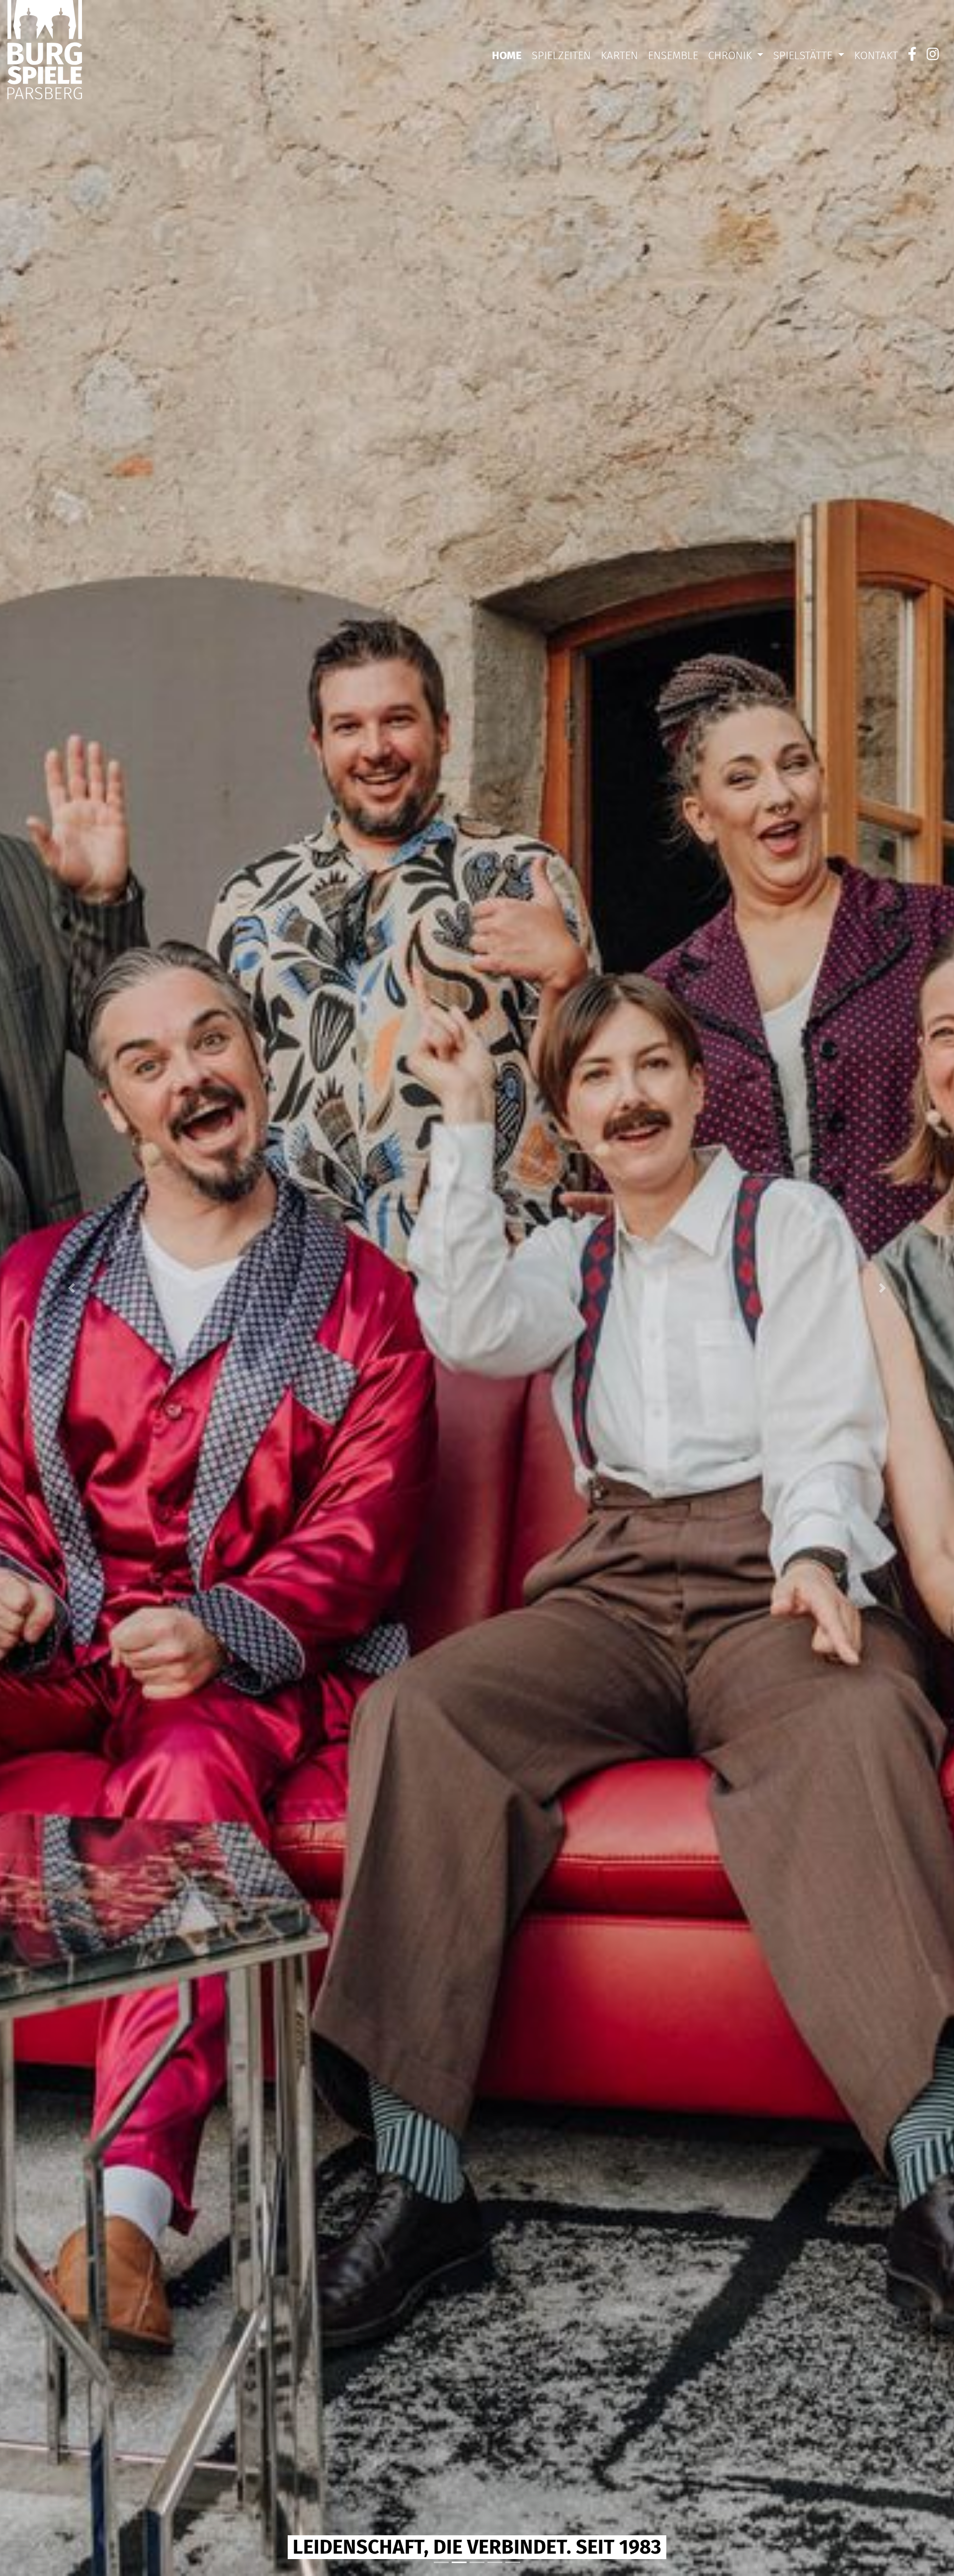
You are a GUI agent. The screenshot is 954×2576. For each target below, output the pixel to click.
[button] (72, 1288)
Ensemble (673, 55)
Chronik (731, 55)
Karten (619, 55)
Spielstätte (804, 55)
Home (507, 55)
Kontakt (876, 55)
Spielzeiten (561, 55)
